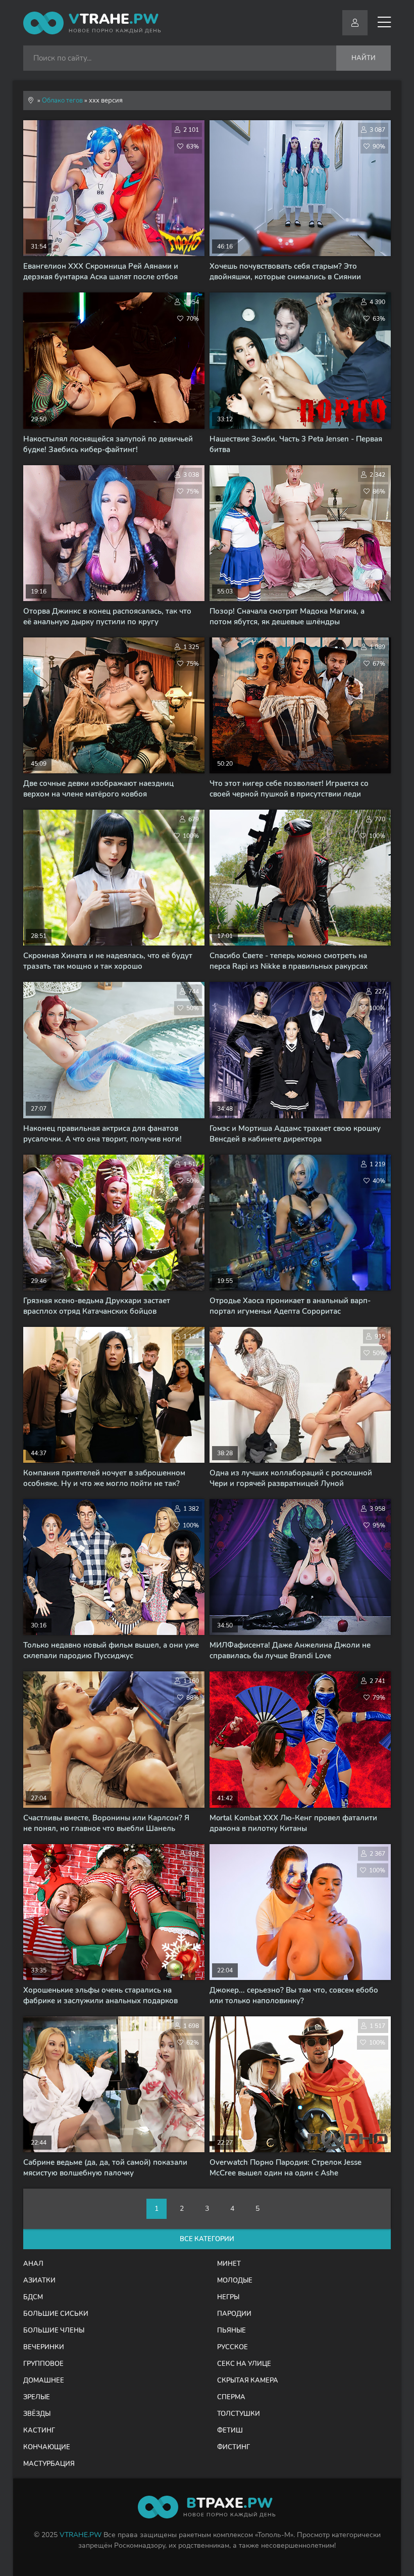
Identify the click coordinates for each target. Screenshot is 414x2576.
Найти (364, 58)
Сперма (231, 2397)
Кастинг (39, 2431)
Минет (229, 2264)
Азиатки (39, 2281)
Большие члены (54, 2331)
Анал (33, 2264)
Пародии (234, 2314)
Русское (232, 2347)
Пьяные (231, 2331)
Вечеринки (44, 2347)
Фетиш (230, 2431)
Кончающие (47, 2447)
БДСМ (33, 2297)
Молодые (235, 2281)
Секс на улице (244, 2364)
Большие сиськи (56, 2314)
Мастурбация (49, 2464)
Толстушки (239, 2414)
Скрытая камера (248, 2381)
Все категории (207, 2239)
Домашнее (44, 2381)
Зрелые (37, 2397)
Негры (228, 2297)
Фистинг (234, 2447)
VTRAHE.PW (81, 2535)
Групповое (43, 2364)
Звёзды (37, 2414)
